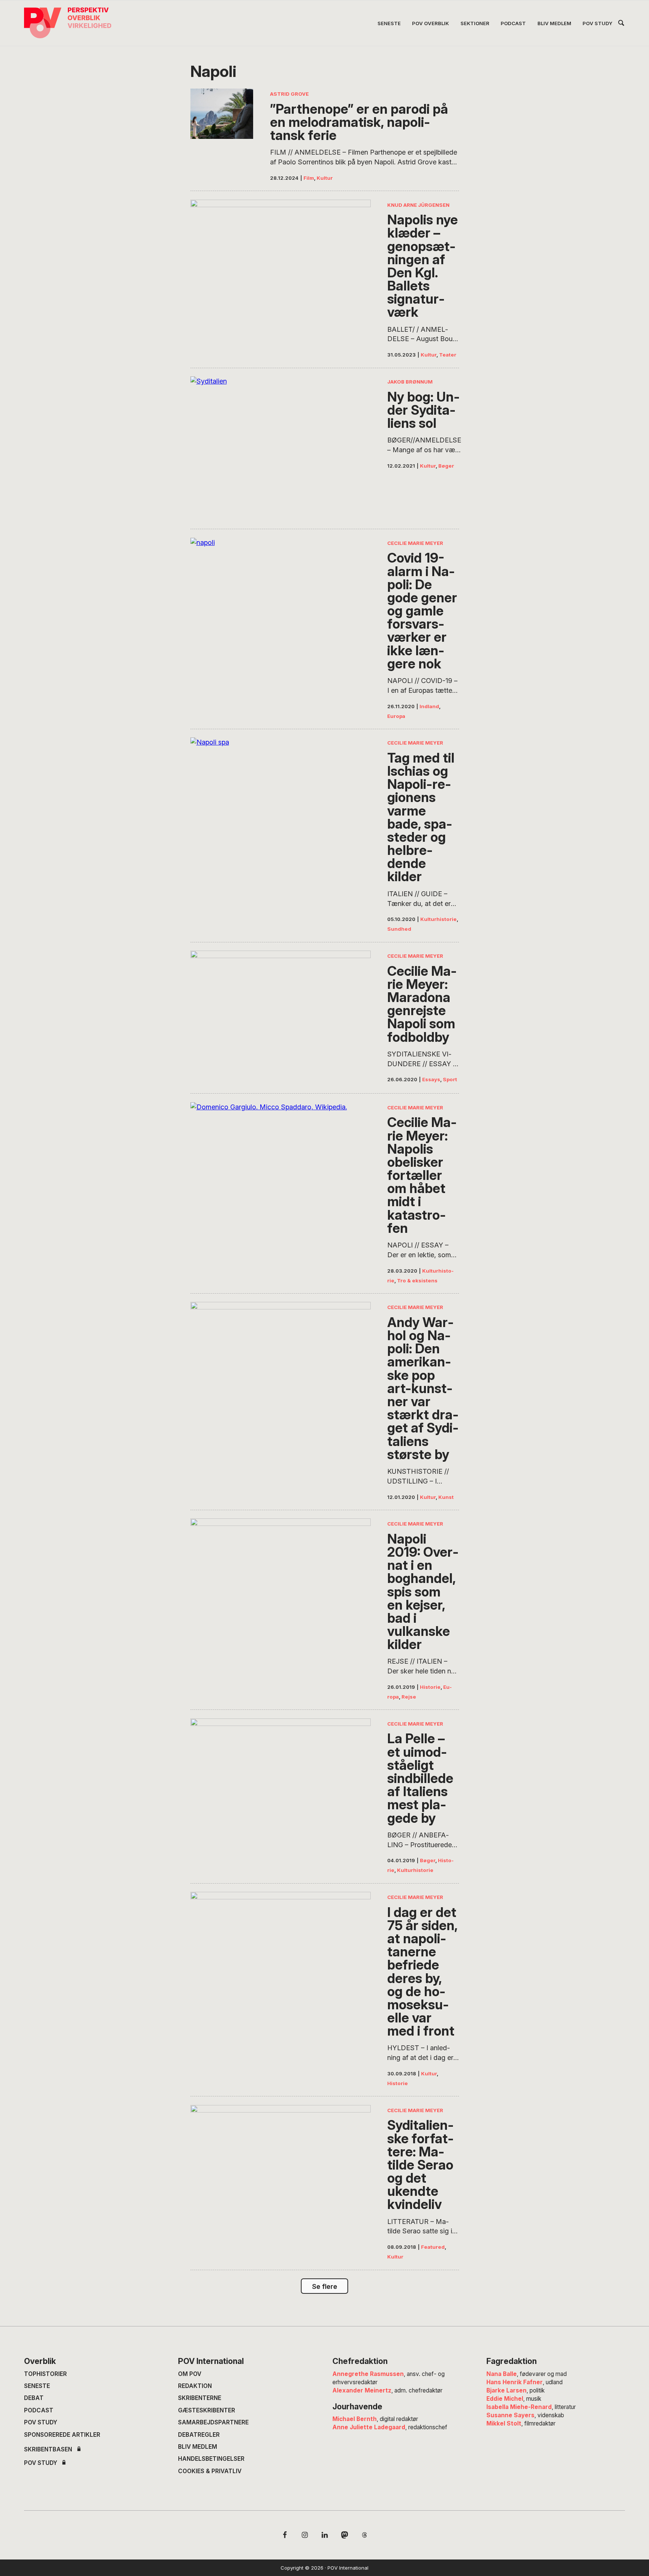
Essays (431, 1079)
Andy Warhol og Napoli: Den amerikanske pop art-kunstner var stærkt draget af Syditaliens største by (423, 1388)
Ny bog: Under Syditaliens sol (423, 410)
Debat (34, 2398)
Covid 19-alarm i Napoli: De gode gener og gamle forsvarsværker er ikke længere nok (422, 611)
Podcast (39, 2410)
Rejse (409, 1697)
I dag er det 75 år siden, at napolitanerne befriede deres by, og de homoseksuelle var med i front (423, 1972)
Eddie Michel (505, 2399)
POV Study (41, 2422)
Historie (430, 1687)
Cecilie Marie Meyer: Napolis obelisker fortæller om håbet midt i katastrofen (422, 1175)
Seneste (37, 2386)
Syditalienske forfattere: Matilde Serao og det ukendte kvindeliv (420, 2165)
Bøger (446, 466)
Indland (429, 706)
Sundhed (399, 929)
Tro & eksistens (417, 1280)
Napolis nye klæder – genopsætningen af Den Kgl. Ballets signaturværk (423, 266)
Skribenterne (200, 2398)
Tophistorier (45, 2374)
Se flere (325, 2286)
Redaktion (195, 2386)
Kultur (325, 178)
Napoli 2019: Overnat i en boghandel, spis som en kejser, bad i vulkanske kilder (423, 1592)
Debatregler (199, 2435)
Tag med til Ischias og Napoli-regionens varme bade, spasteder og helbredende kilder (421, 817)
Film (309, 178)
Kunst (446, 1497)
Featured (433, 2247)
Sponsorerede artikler (62, 2435)
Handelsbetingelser (211, 2459)
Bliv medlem (198, 2447)
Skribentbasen (48, 2449)
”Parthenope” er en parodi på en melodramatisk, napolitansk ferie (359, 122)
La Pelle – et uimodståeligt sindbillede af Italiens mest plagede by (420, 1778)
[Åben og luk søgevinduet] (621, 24)
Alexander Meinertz (362, 2390)
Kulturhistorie (438, 919)
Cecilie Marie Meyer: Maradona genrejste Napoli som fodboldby (422, 1004)
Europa (396, 716)
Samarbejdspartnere (213, 2422)
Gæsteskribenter (207, 2410)
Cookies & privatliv (210, 2471)
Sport (450, 1079)
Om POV (190, 2374)
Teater (448, 355)
